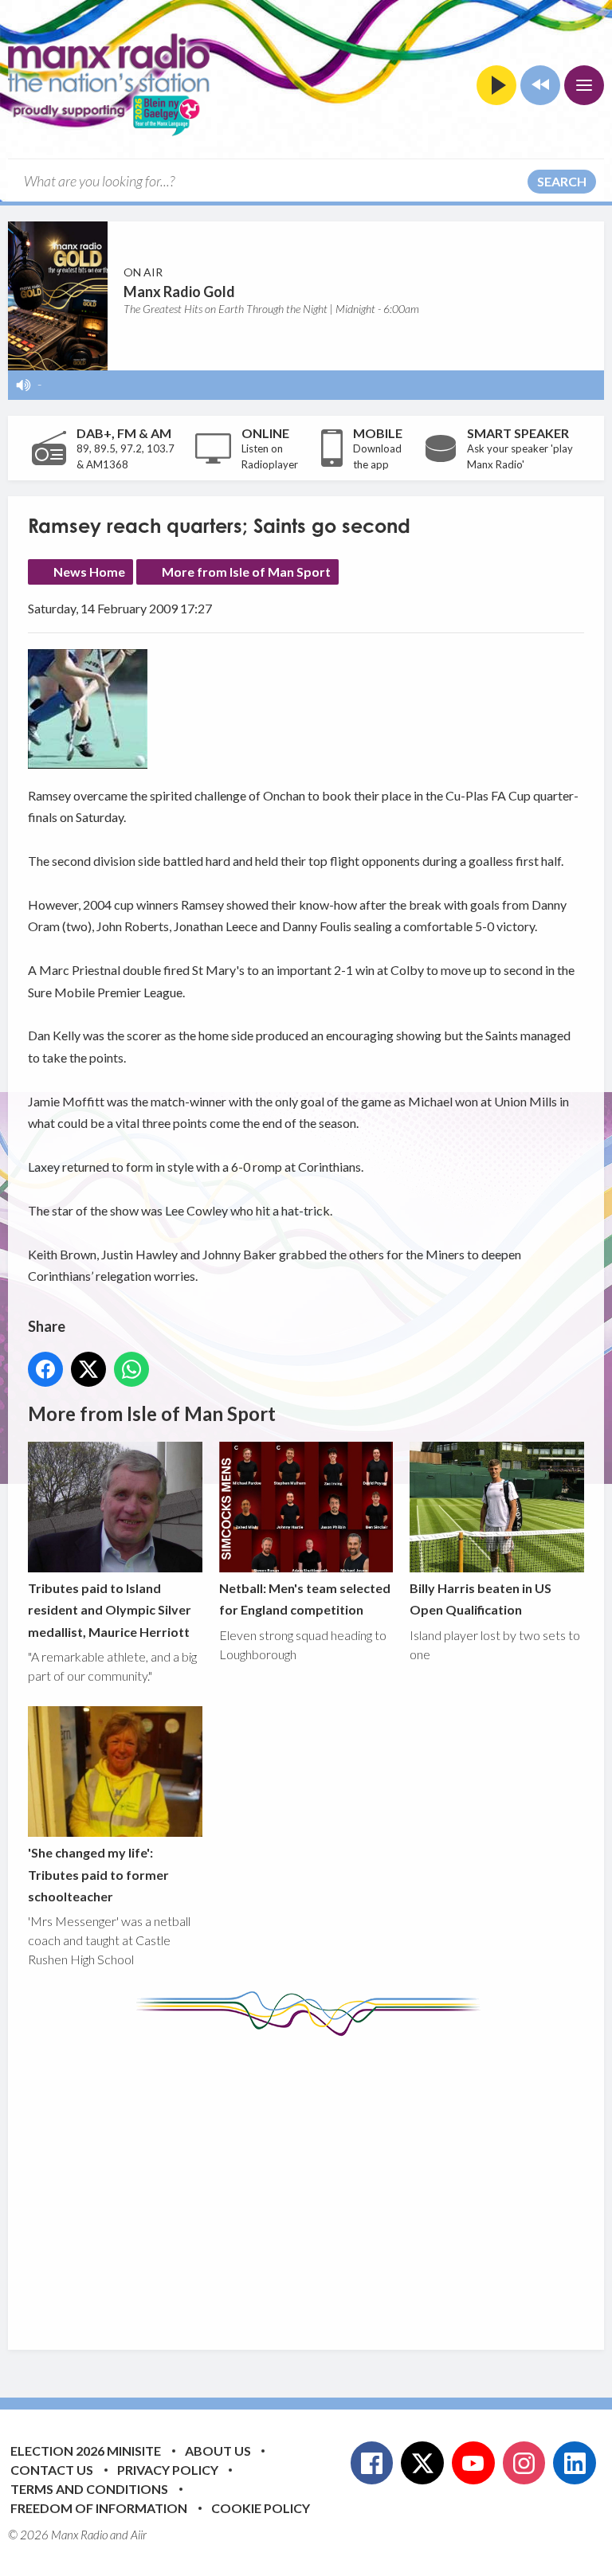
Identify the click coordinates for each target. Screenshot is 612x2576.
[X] (422, 2463)
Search (562, 181)
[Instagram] (524, 2463)
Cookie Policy (261, 2508)
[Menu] (584, 85)
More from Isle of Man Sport (246, 572)
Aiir (139, 2535)
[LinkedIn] (575, 2463)
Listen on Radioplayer (270, 456)
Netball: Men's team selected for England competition (305, 1599)
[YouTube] (473, 2463)
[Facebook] (372, 2463)
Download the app (377, 456)
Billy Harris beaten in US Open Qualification (481, 1599)
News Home (89, 572)
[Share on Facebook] (45, 1369)
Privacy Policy (168, 2470)
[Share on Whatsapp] (131, 1369)
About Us (218, 2451)
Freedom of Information (99, 2508)
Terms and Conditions (89, 2489)
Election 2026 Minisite (86, 2451)
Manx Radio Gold (179, 292)
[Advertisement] (320, 2181)
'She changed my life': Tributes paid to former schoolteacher (98, 1874)
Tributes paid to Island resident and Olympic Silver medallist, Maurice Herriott (110, 1610)
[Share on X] (88, 1369)
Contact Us (52, 2470)
